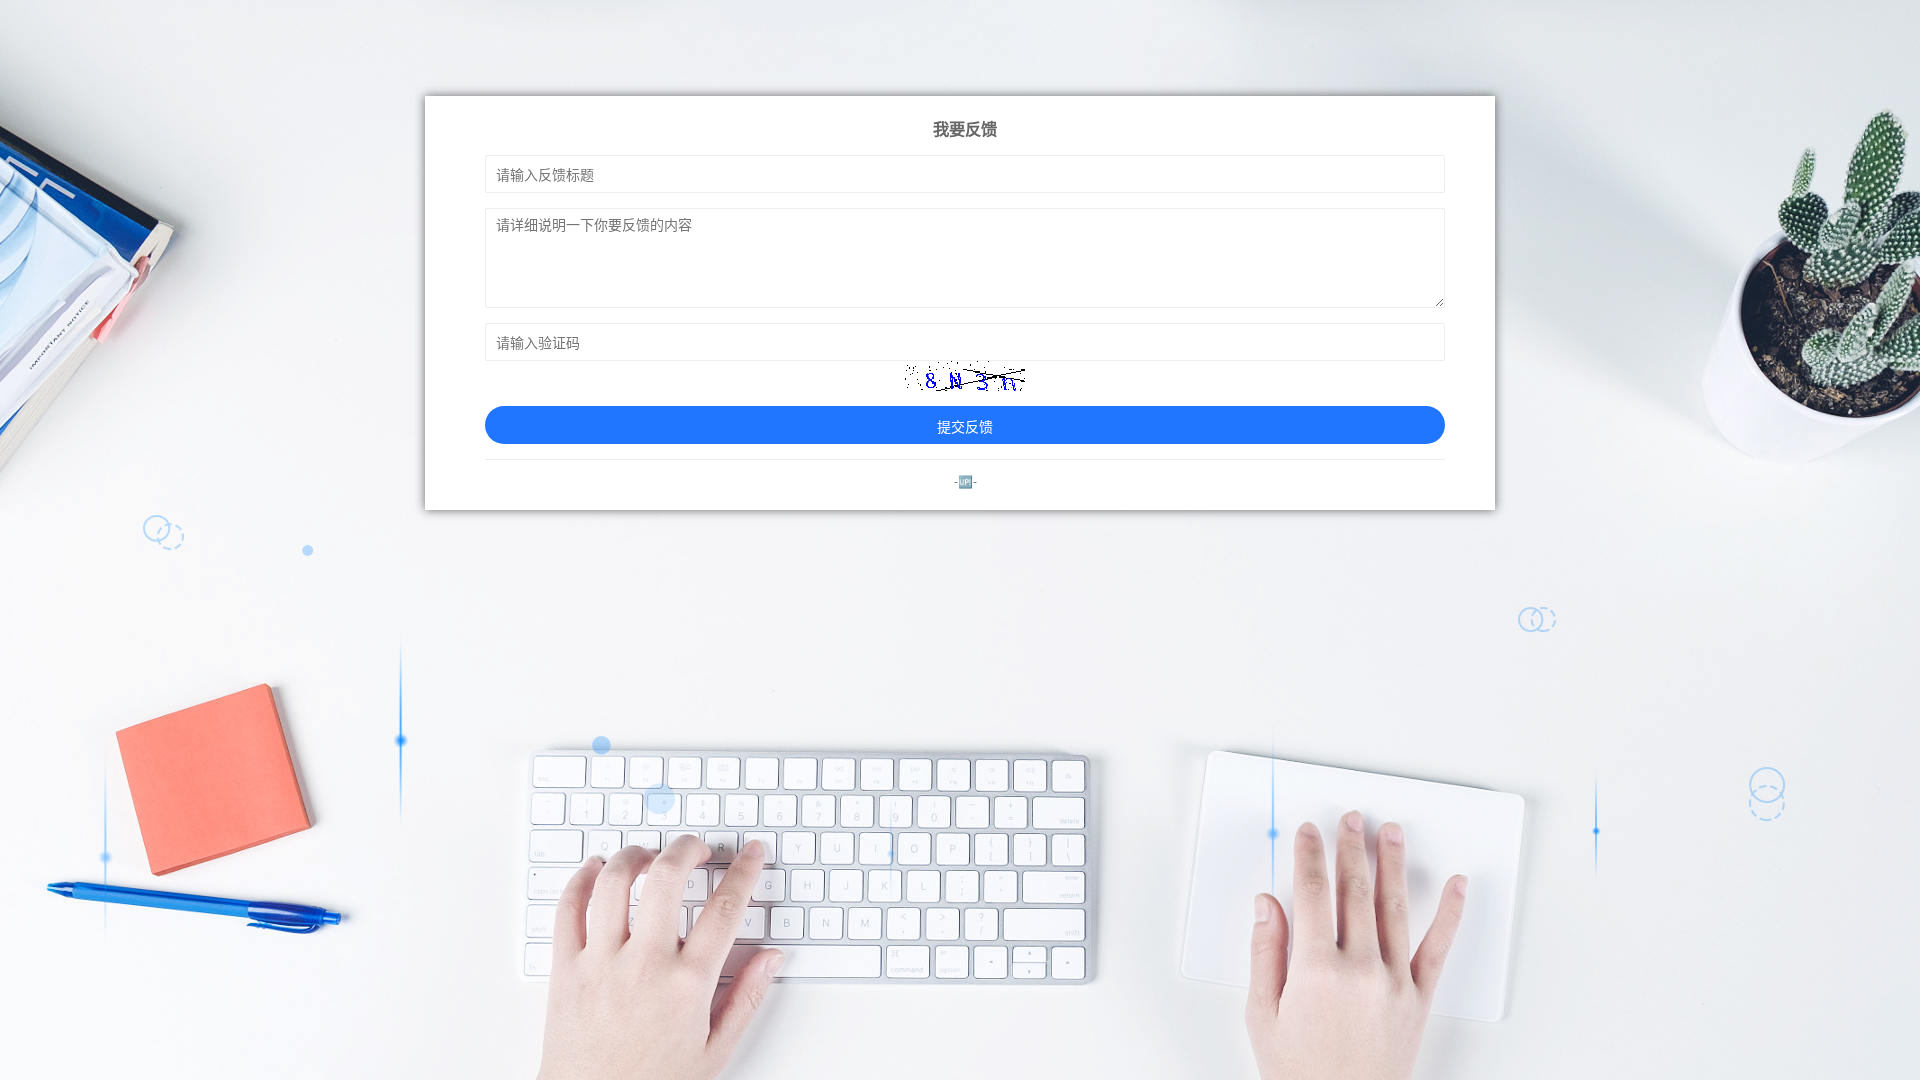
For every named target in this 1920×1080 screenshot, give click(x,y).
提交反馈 (965, 426)
